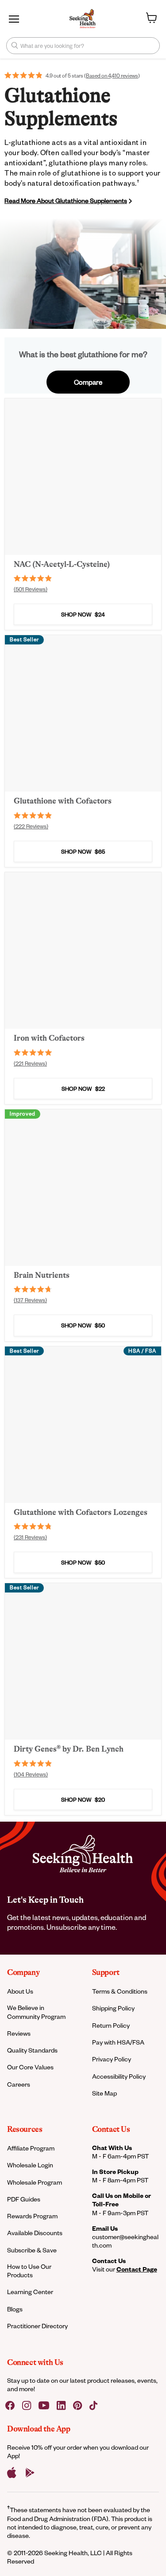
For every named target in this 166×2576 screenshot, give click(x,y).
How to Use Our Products (29, 2271)
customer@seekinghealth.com (125, 2241)
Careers (19, 2084)
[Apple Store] (12, 2473)
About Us (20, 1991)
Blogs (15, 2309)
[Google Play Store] (30, 2473)
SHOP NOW (83, 614)
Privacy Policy (112, 2059)
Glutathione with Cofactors (63, 801)
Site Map (104, 2093)
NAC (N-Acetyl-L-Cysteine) (62, 564)
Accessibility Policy (119, 2076)
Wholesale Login (30, 2165)
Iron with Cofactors (49, 1038)
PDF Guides (24, 2199)
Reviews (19, 2033)
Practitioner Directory (37, 2326)
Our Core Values (30, 2067)
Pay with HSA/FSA (118, 2042)
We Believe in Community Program (36, 2012)
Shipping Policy (113, 2008)
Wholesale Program (35, 2182)
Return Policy (111, 2025)
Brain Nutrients (42, 1275)
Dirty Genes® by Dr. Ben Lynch (69, 1749)
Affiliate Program (31, 2148)
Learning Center (30, 2292)
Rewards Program (32, 2216)
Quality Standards (32, 2050)
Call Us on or (122, 2200)
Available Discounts (35, 2233)
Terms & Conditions (120, 1991)
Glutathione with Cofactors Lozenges (81, 1512)
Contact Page (137, 2269)
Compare (88, 382)
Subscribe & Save (32, 2250)
